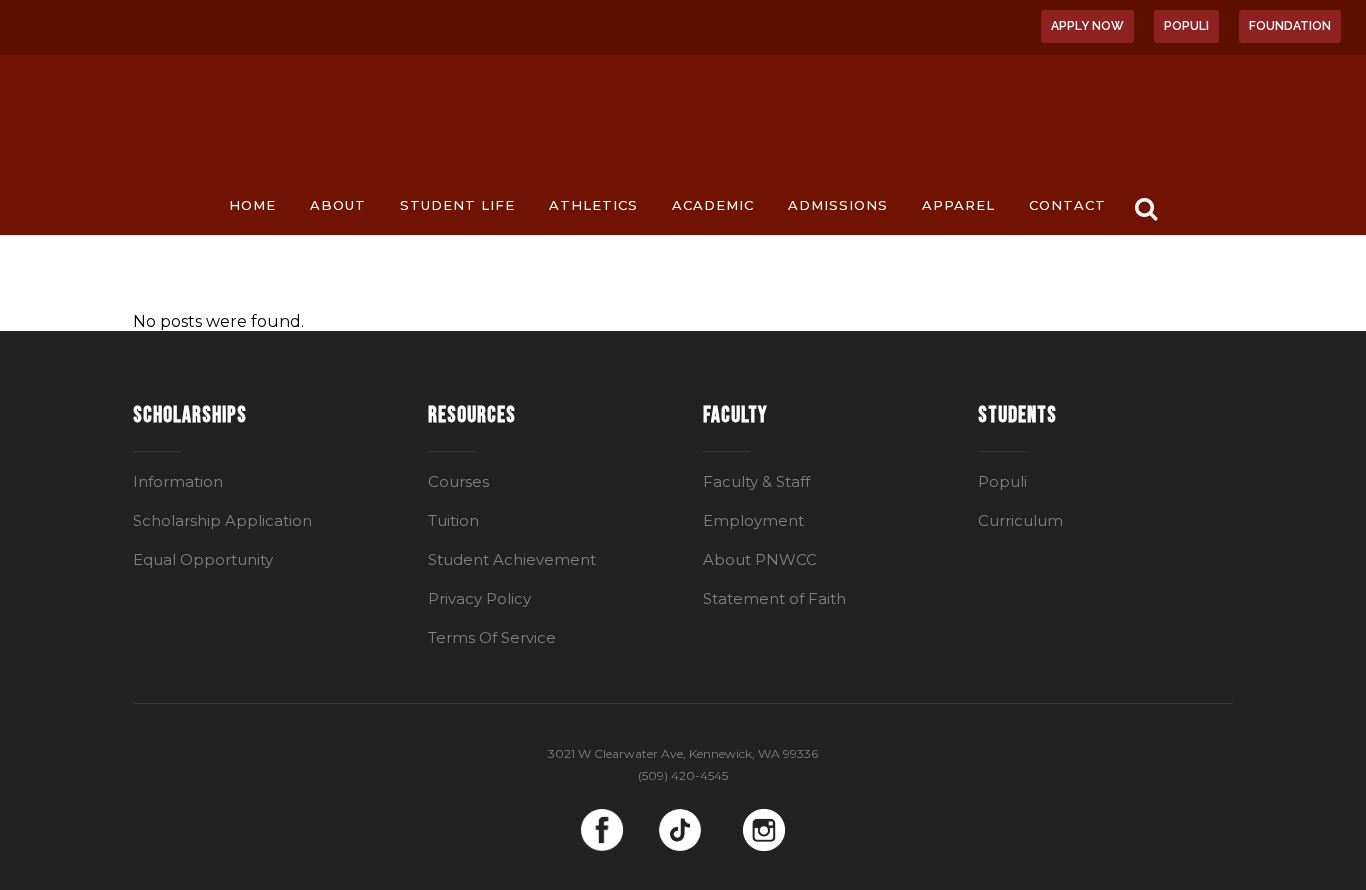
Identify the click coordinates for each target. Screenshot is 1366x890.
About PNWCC (760, 559)
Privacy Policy (479, 598)
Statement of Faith (774, 598)
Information (178, 481)
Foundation (1290, 26)
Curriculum (1020, 520)
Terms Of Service (492, 637)
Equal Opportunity (203, 559)
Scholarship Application (222, 520)
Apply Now (1087, 26)
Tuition (453, 520)
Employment (753, 520)
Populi (1186, 26)
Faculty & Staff (756, 481)
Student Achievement (512, 559)
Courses (458, 481)
